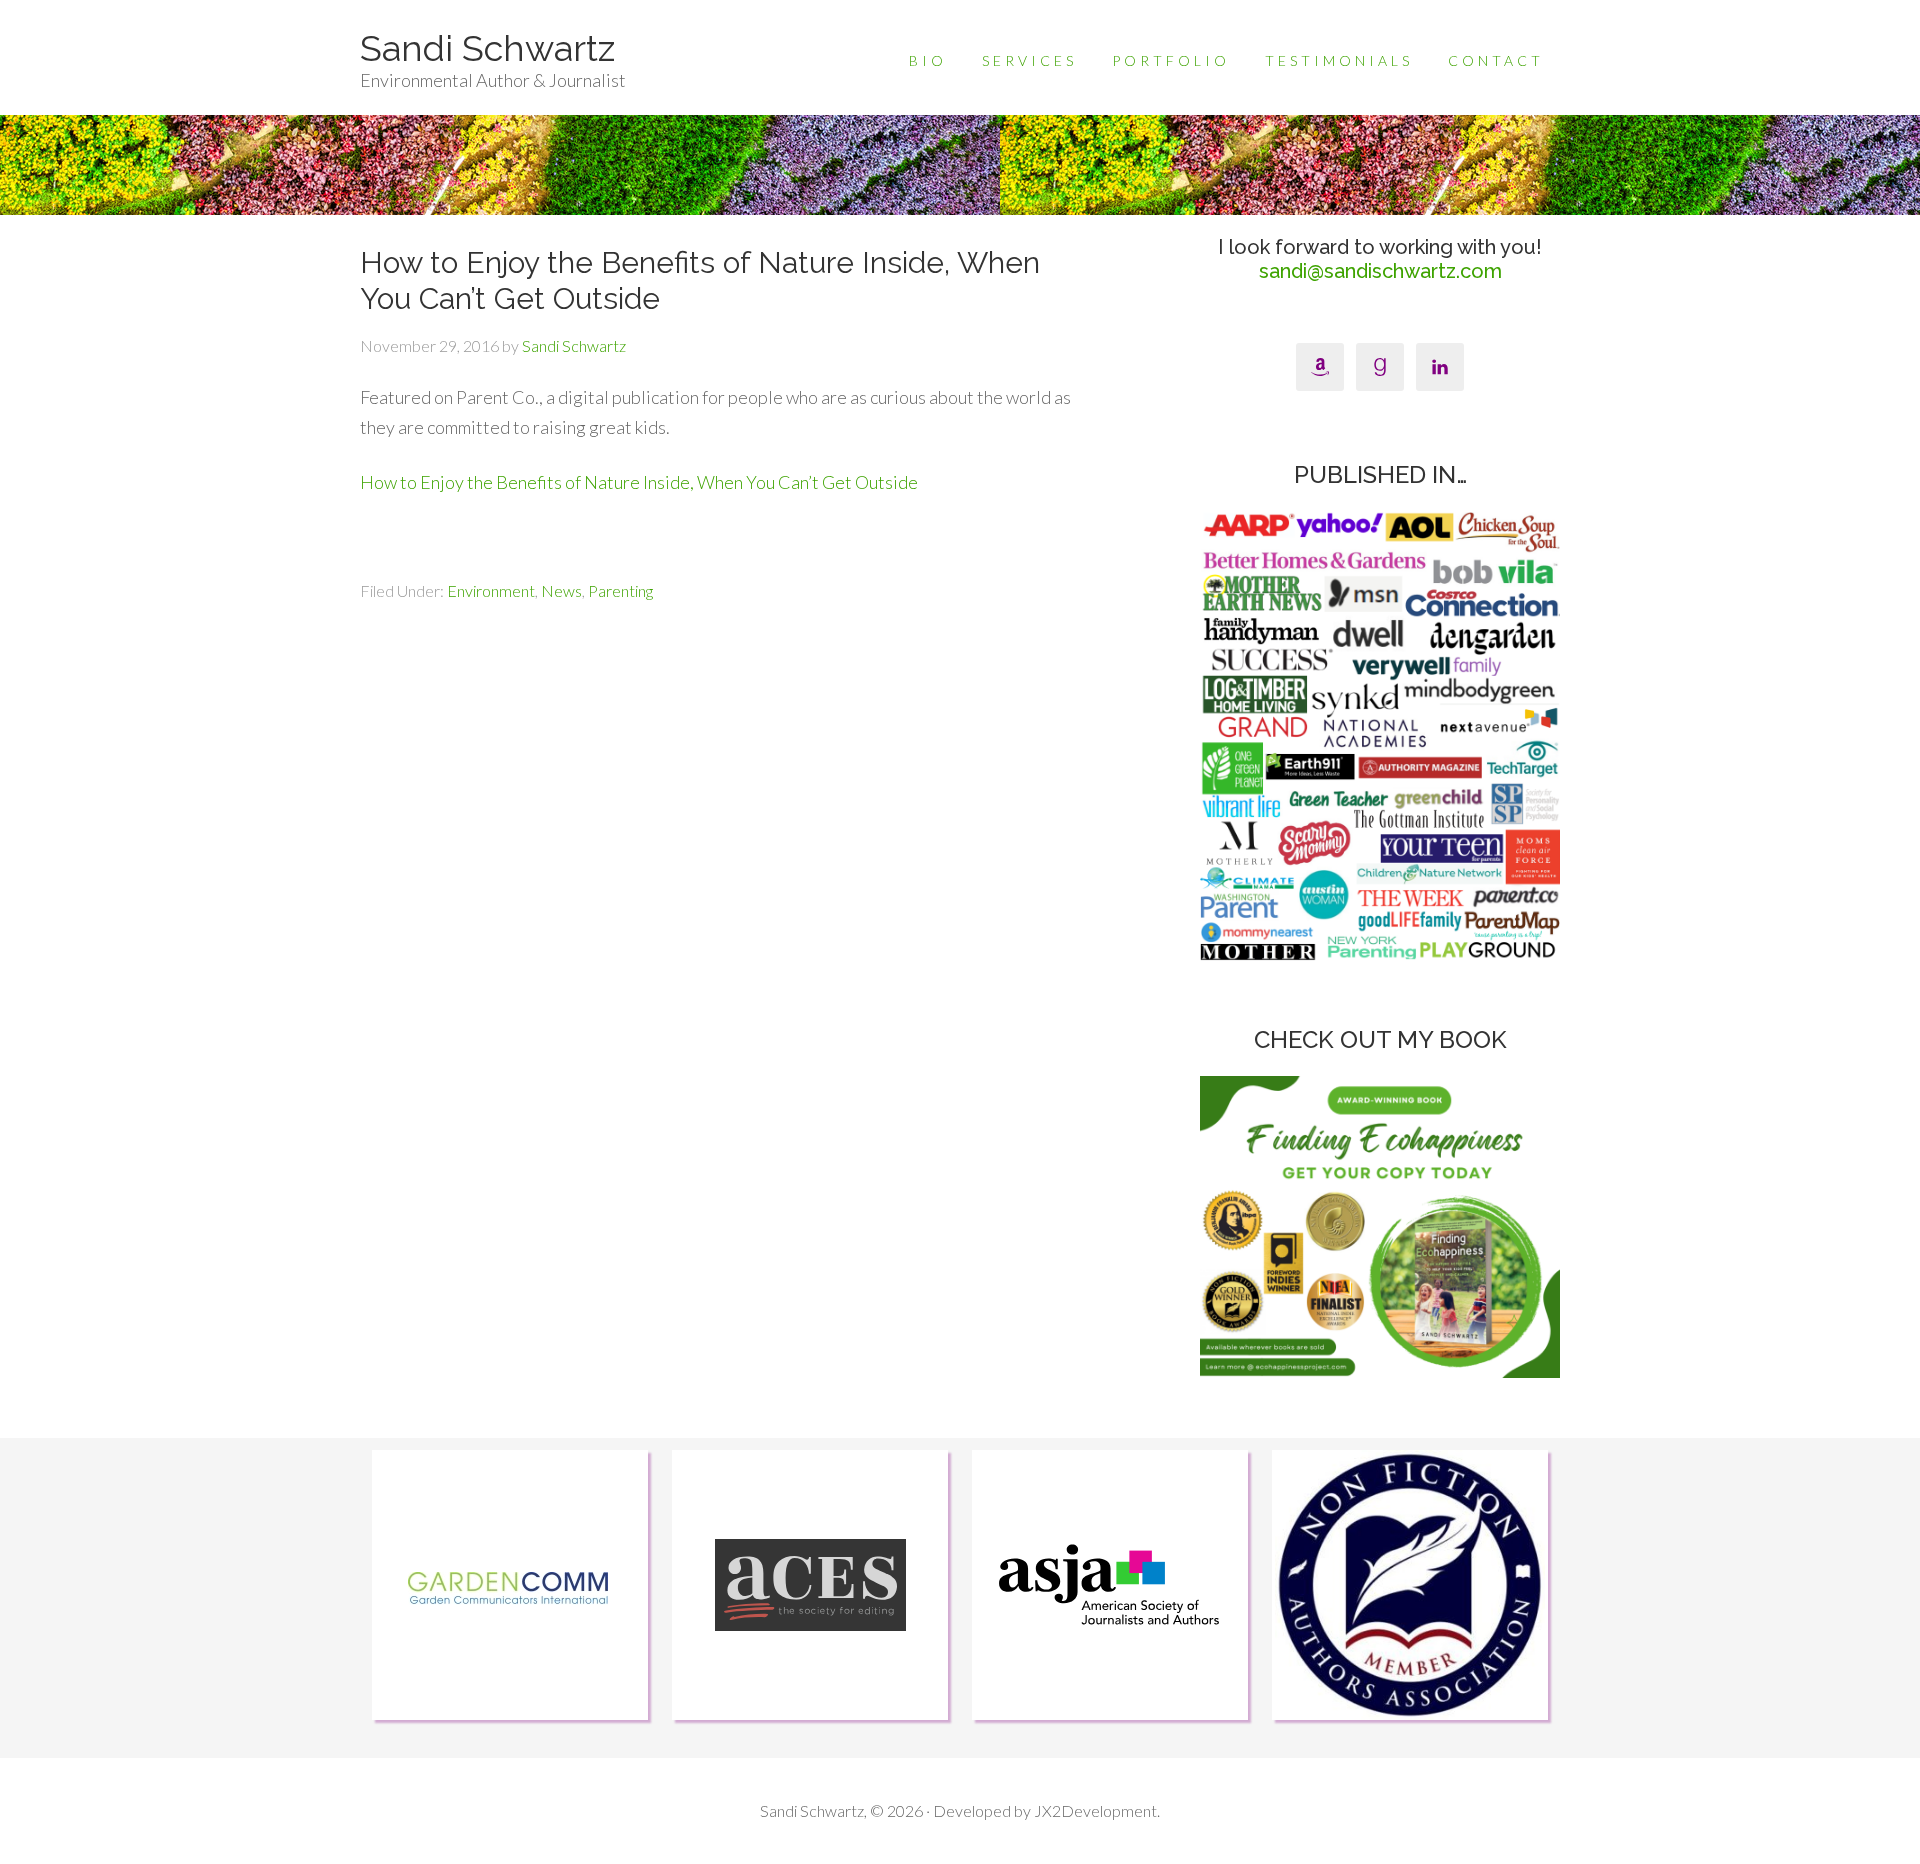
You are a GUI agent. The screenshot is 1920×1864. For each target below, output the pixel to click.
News (561, 590)
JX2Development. (1097, 1810)
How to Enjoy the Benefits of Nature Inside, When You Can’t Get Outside (639, 482)
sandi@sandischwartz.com (1380, 271)
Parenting (620, 590)
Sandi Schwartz (487, 48)
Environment (491, 590)
